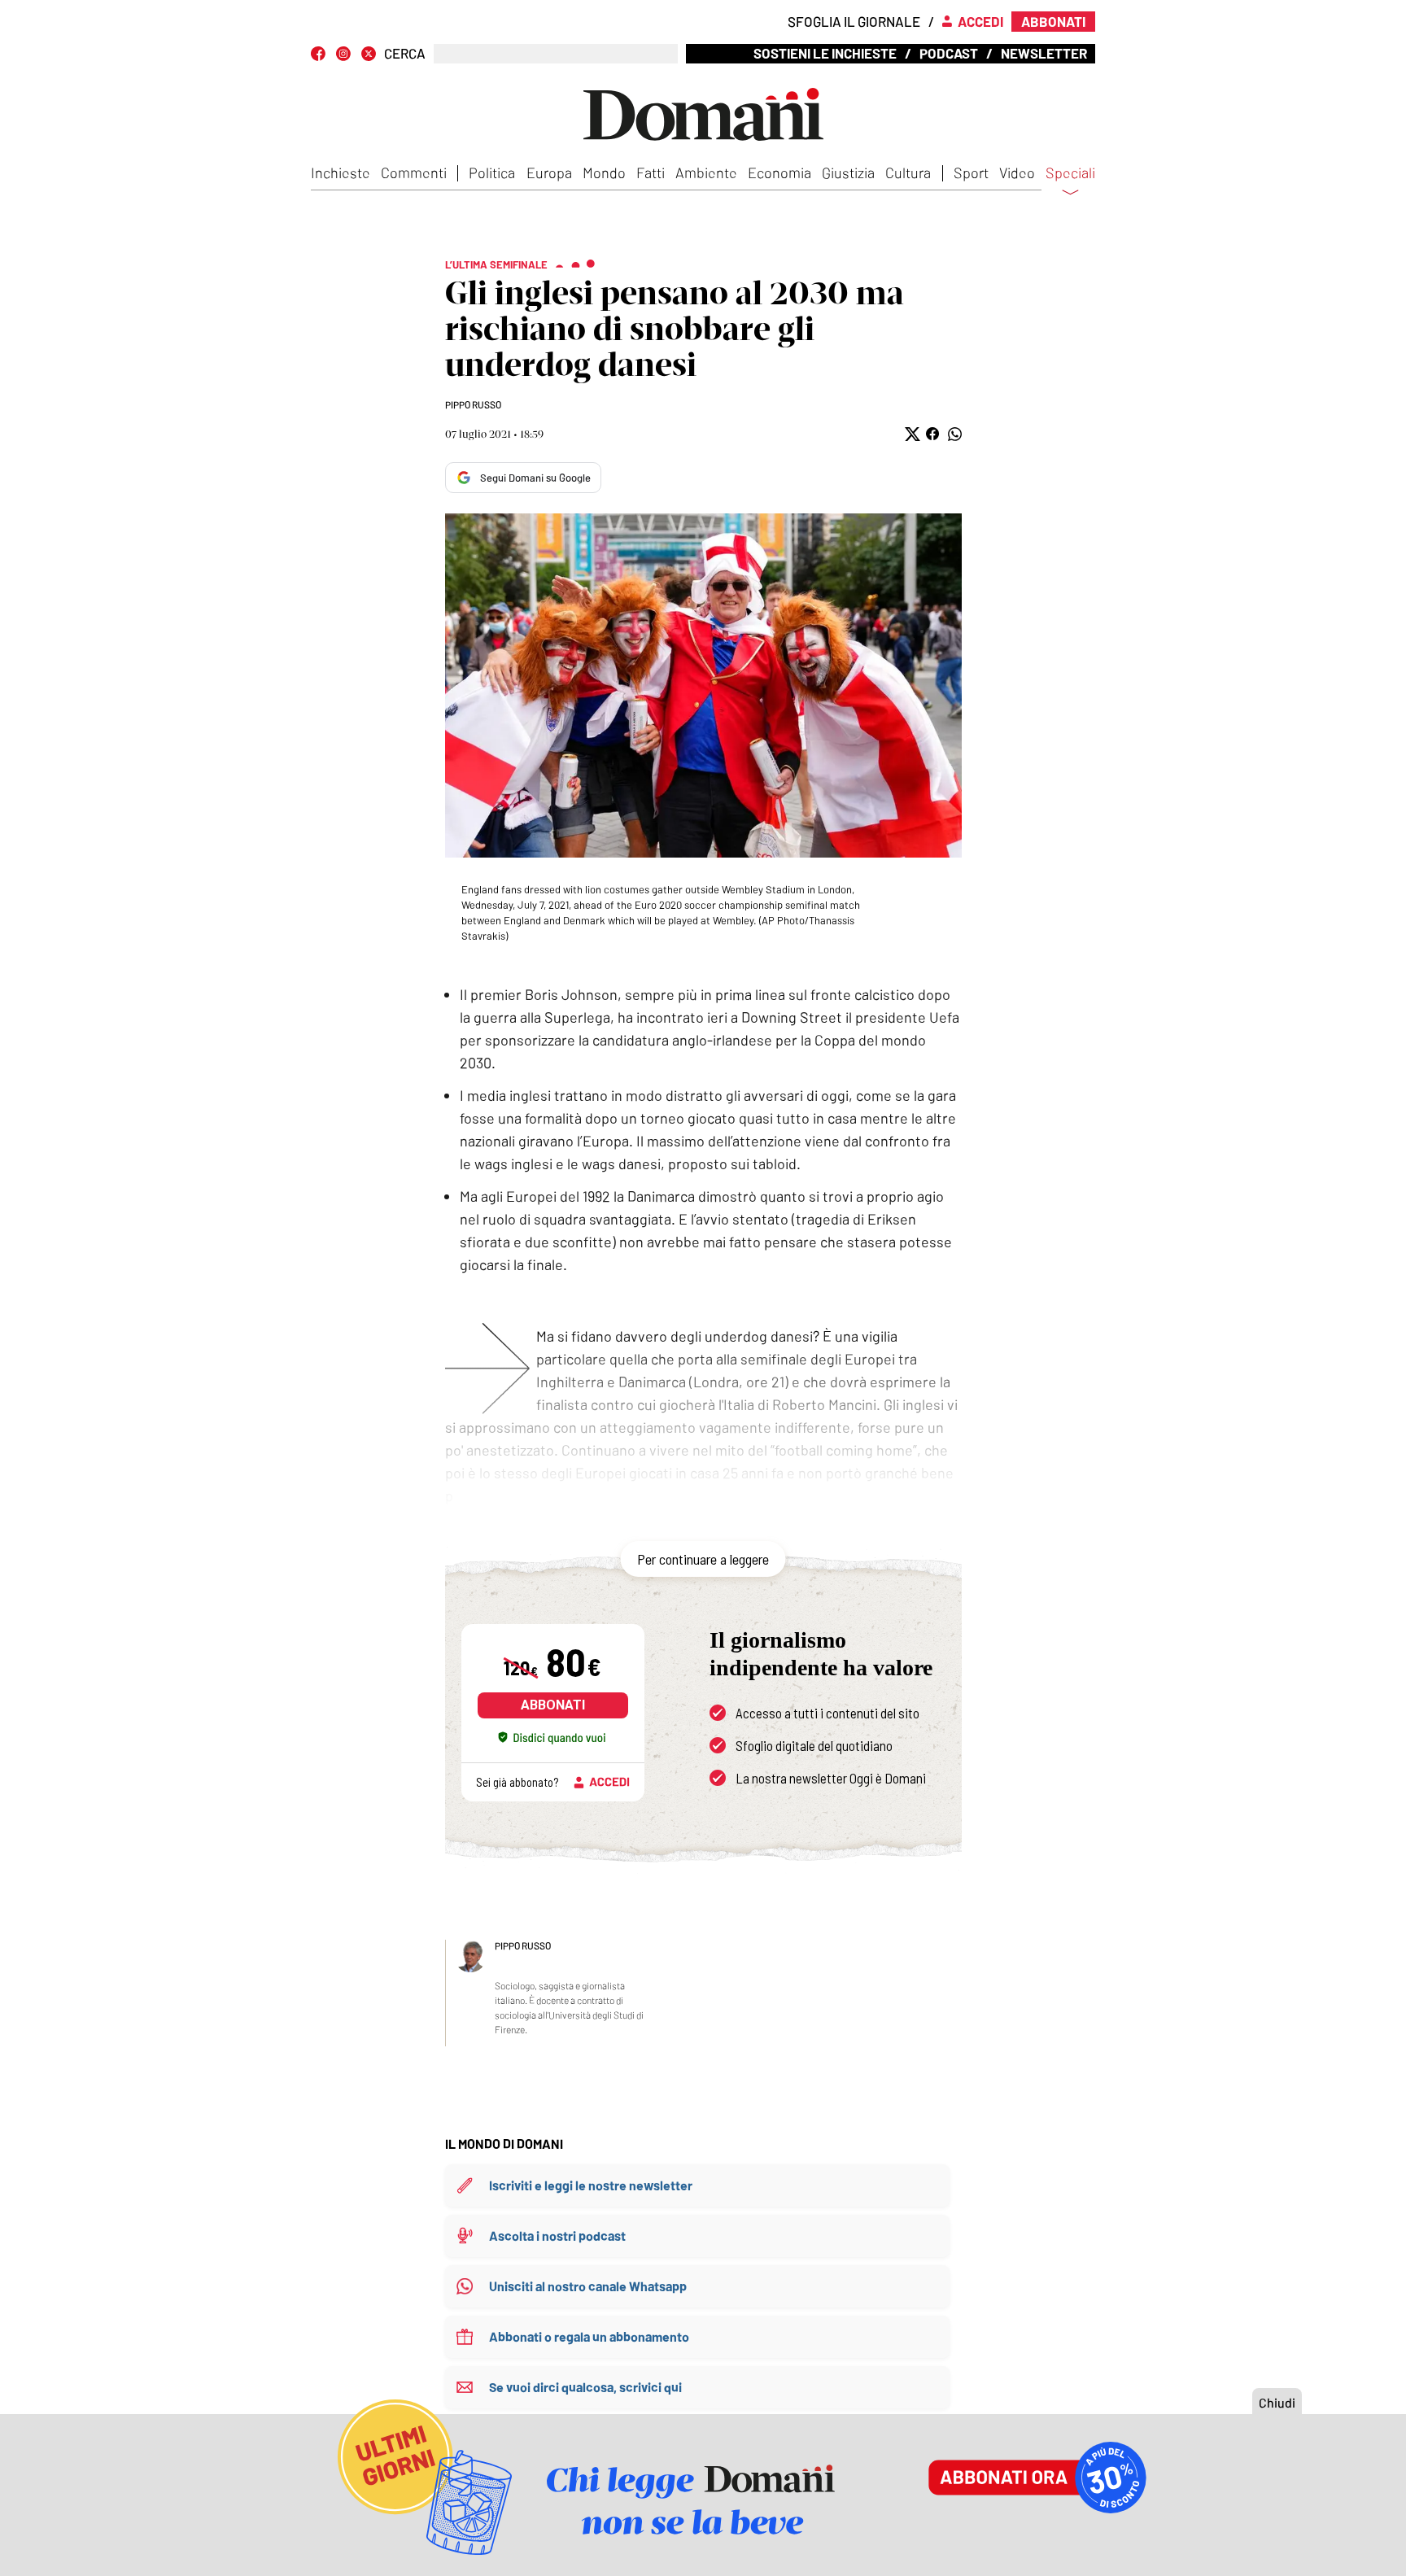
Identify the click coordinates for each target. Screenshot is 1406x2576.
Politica (492, 172)
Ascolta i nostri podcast (557, 2235)
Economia (779, 172)
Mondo (604, 172)
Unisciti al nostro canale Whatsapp (588, 2286)
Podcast (949, 53)
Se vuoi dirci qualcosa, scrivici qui (585, 2387)
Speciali (1070, 173)
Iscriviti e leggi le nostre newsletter (591, 2185)
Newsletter (1044, 53)
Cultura (908, 172)
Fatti (651, 172)
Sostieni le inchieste (825, 53)
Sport (971, 172)
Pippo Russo (473, 404)
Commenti (414, 172)
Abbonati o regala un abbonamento (589, 2336)
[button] (911, 434)
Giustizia (848, 172)
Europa (549, 172)
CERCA (405, 53)
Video (1017, 172)
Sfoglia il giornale (854, 21)
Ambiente (706, 172)
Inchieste (341, 172)
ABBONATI (553, 1705)
